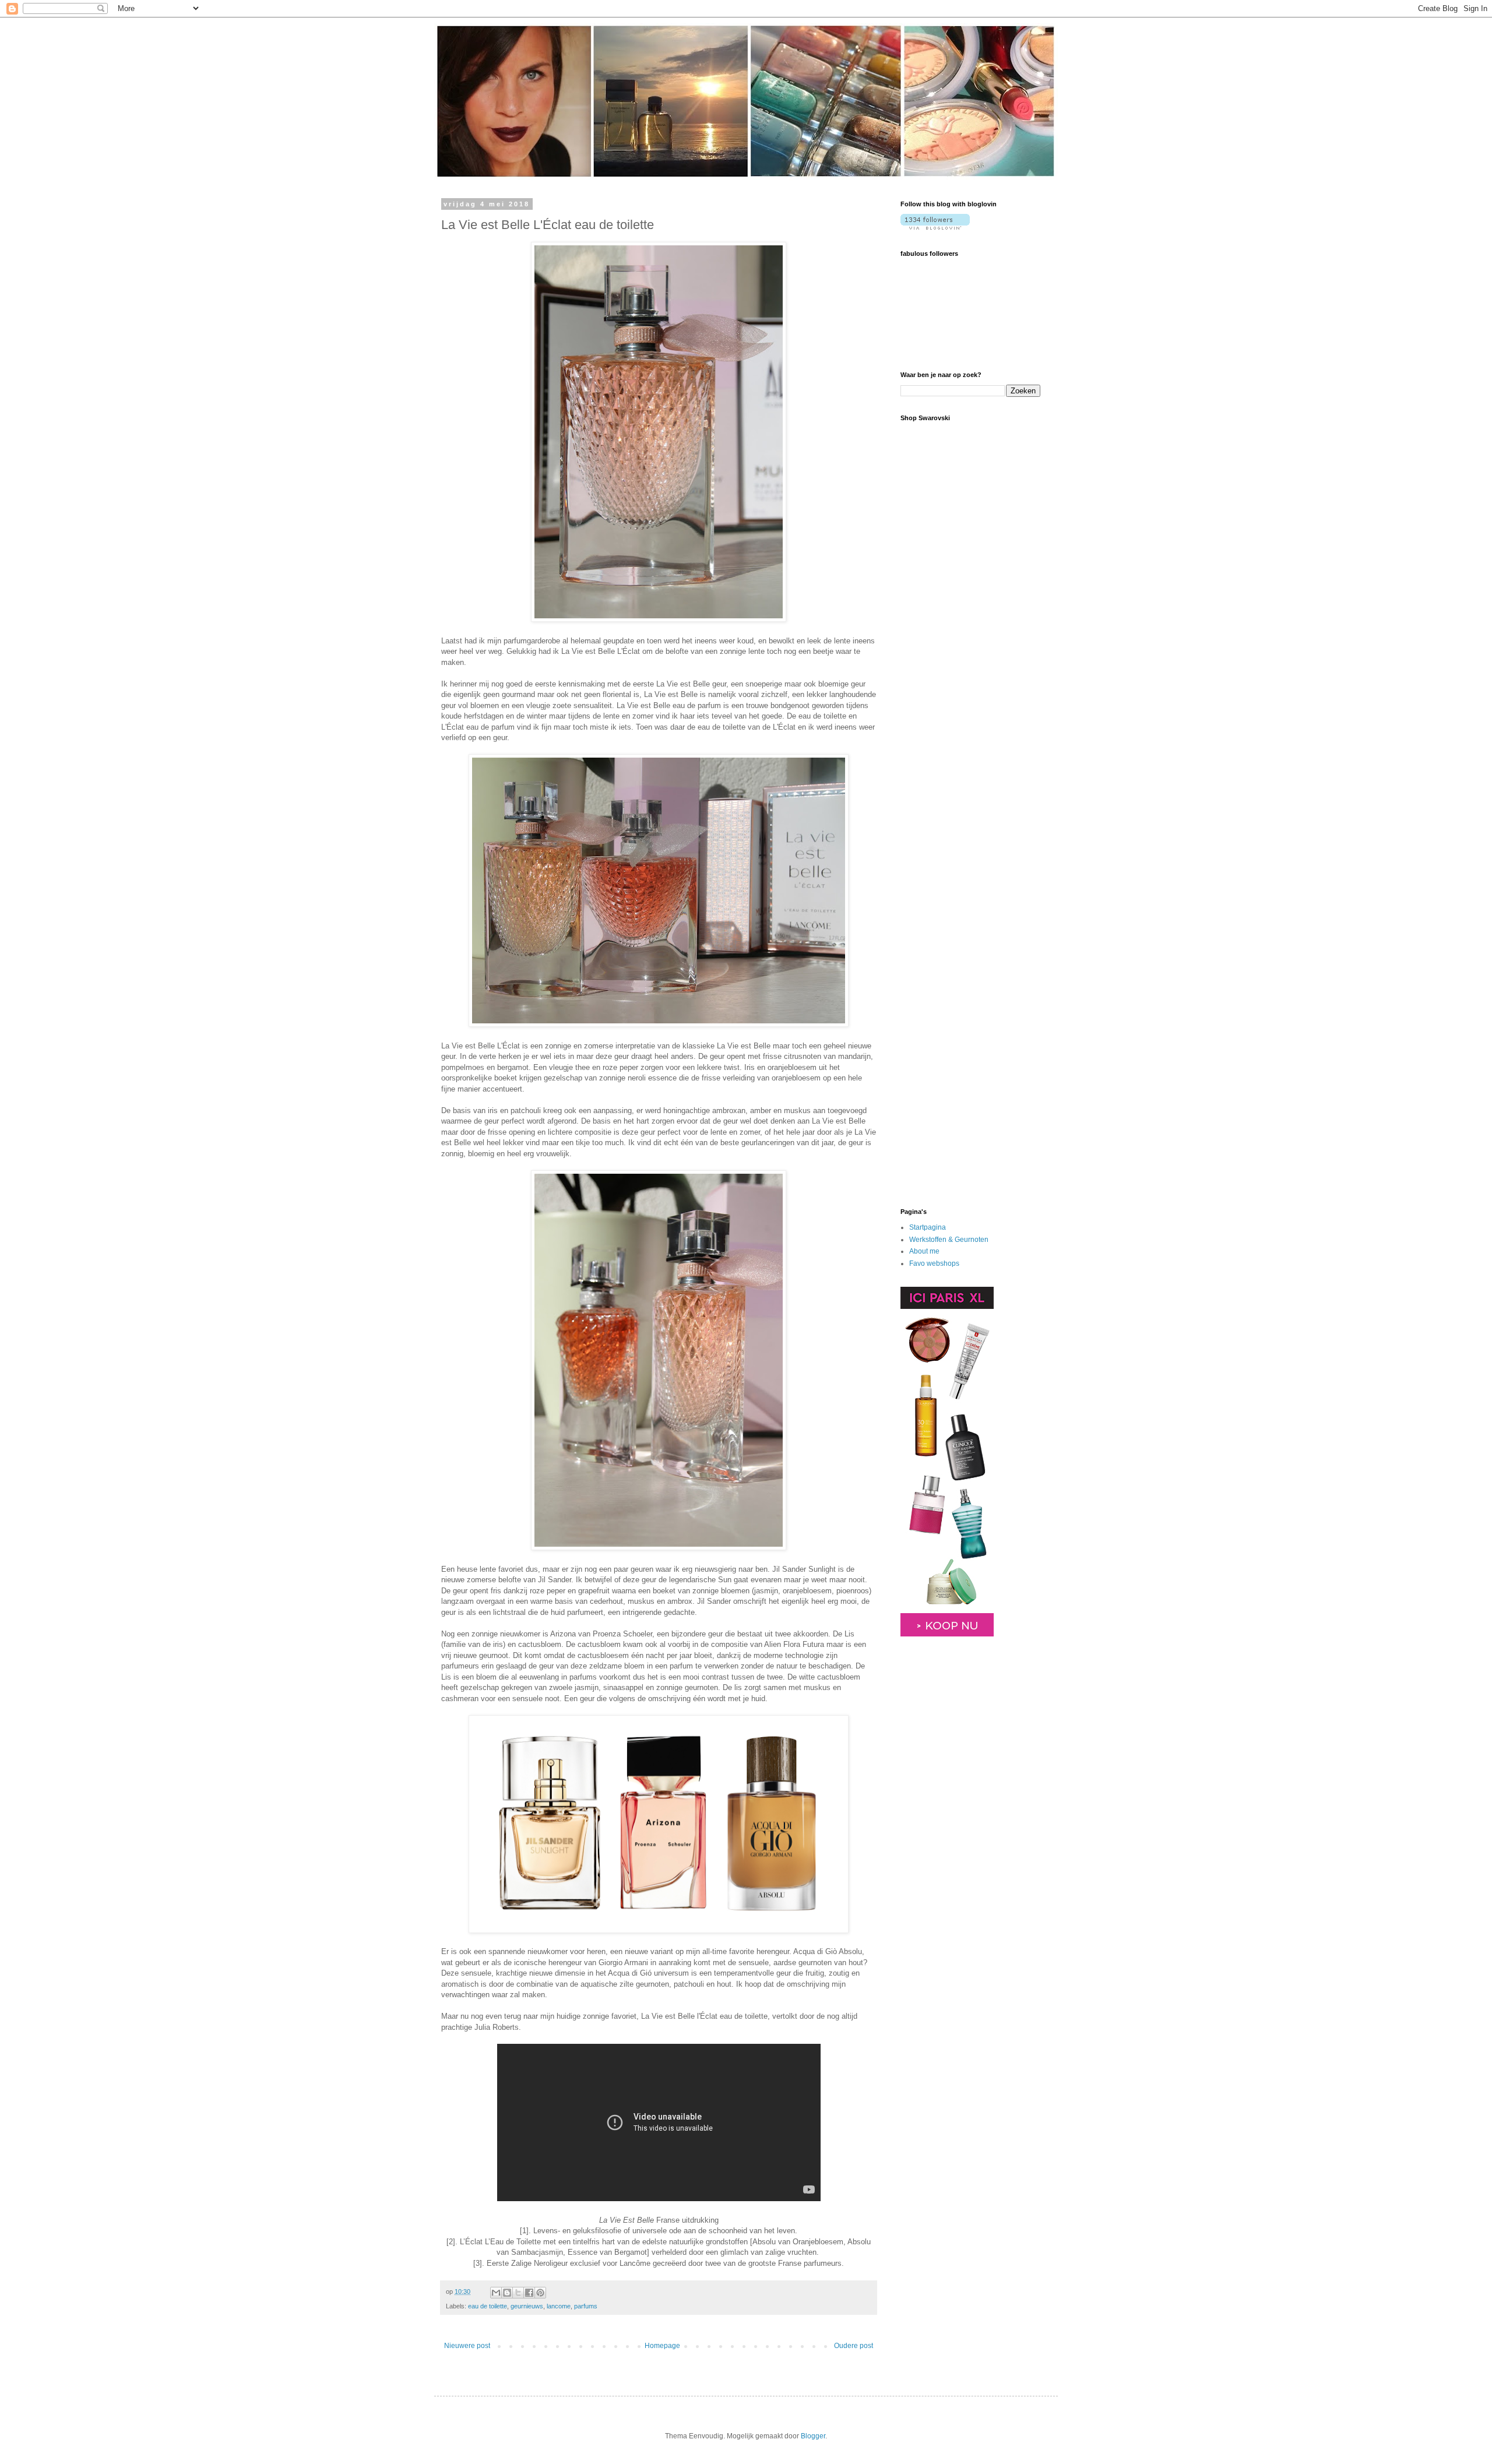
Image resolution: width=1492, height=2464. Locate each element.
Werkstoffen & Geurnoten (949, 1240)
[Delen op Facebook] (529, 2293)
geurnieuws (527, 2306)
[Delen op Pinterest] (540, 2293)
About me (924, 1251)
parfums (586, 2306)
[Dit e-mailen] (496, 2293)
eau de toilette (488, 2306)
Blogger (813, 2436)
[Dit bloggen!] (507, 2293)
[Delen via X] (518, 2293)
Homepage (662, 2346)
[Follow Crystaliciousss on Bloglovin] (935, 227)
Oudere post (854, 2346)
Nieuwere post (467, 2346)
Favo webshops (934, 1263)
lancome (559, 2306)
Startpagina (928, 1227)
